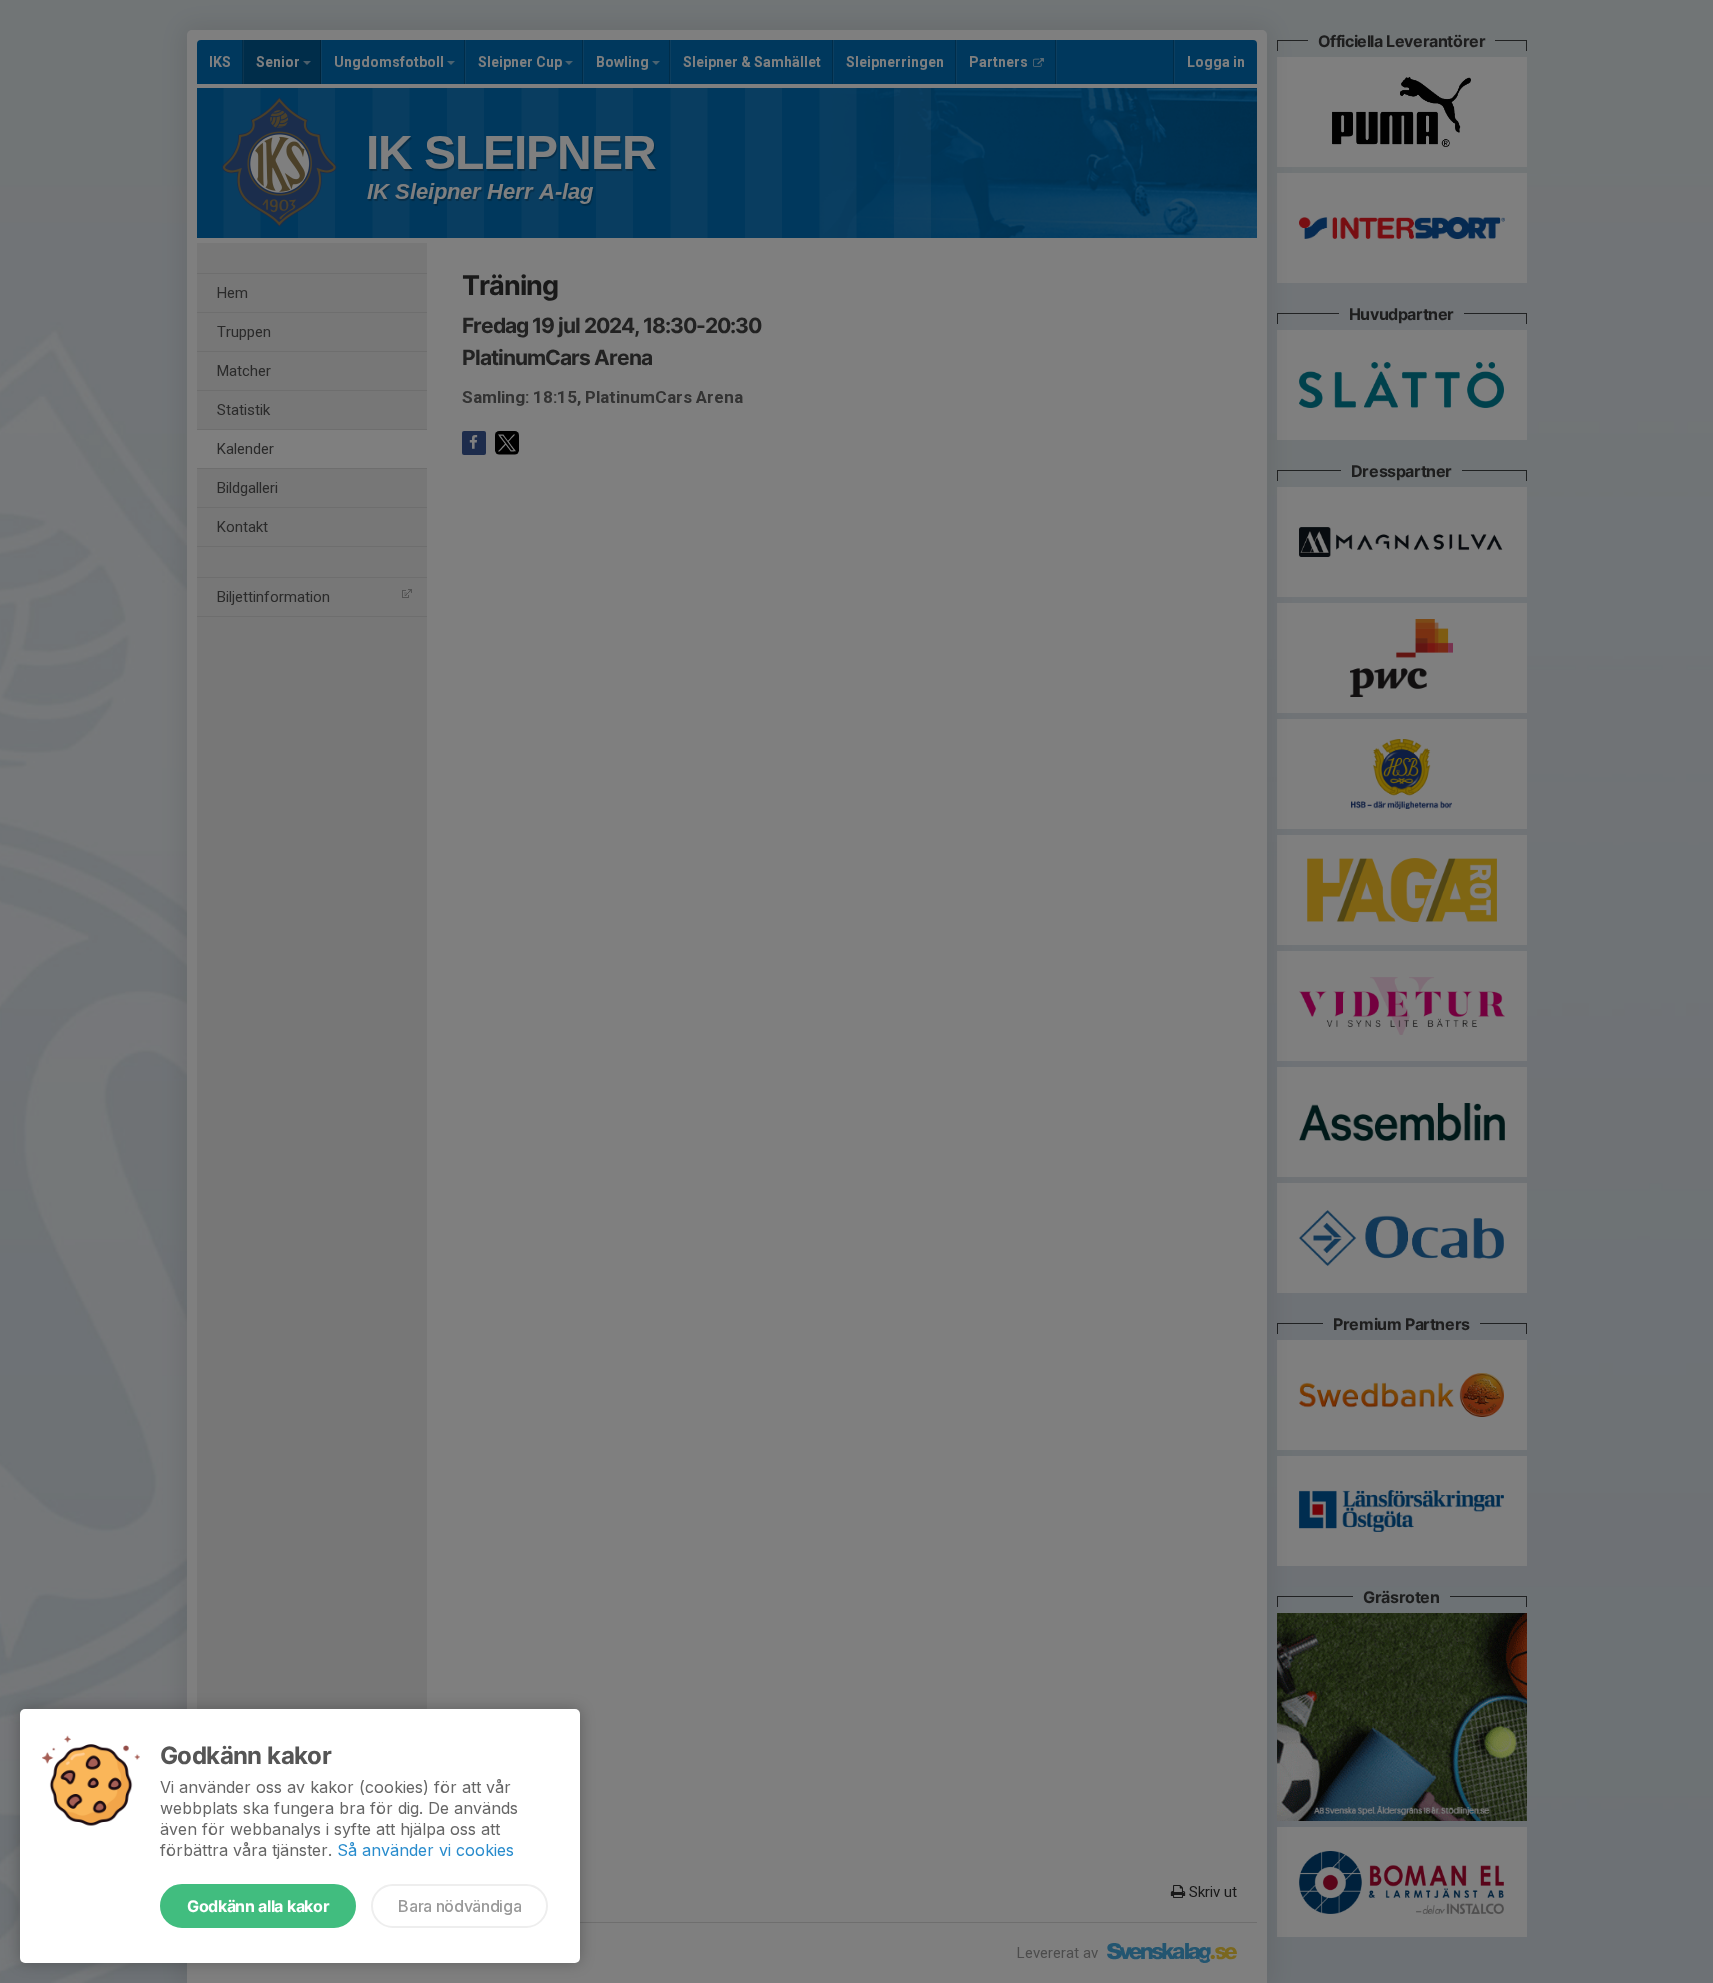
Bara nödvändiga (459, 1906)
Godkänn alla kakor (258, 1906)
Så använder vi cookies (425, 1850)
